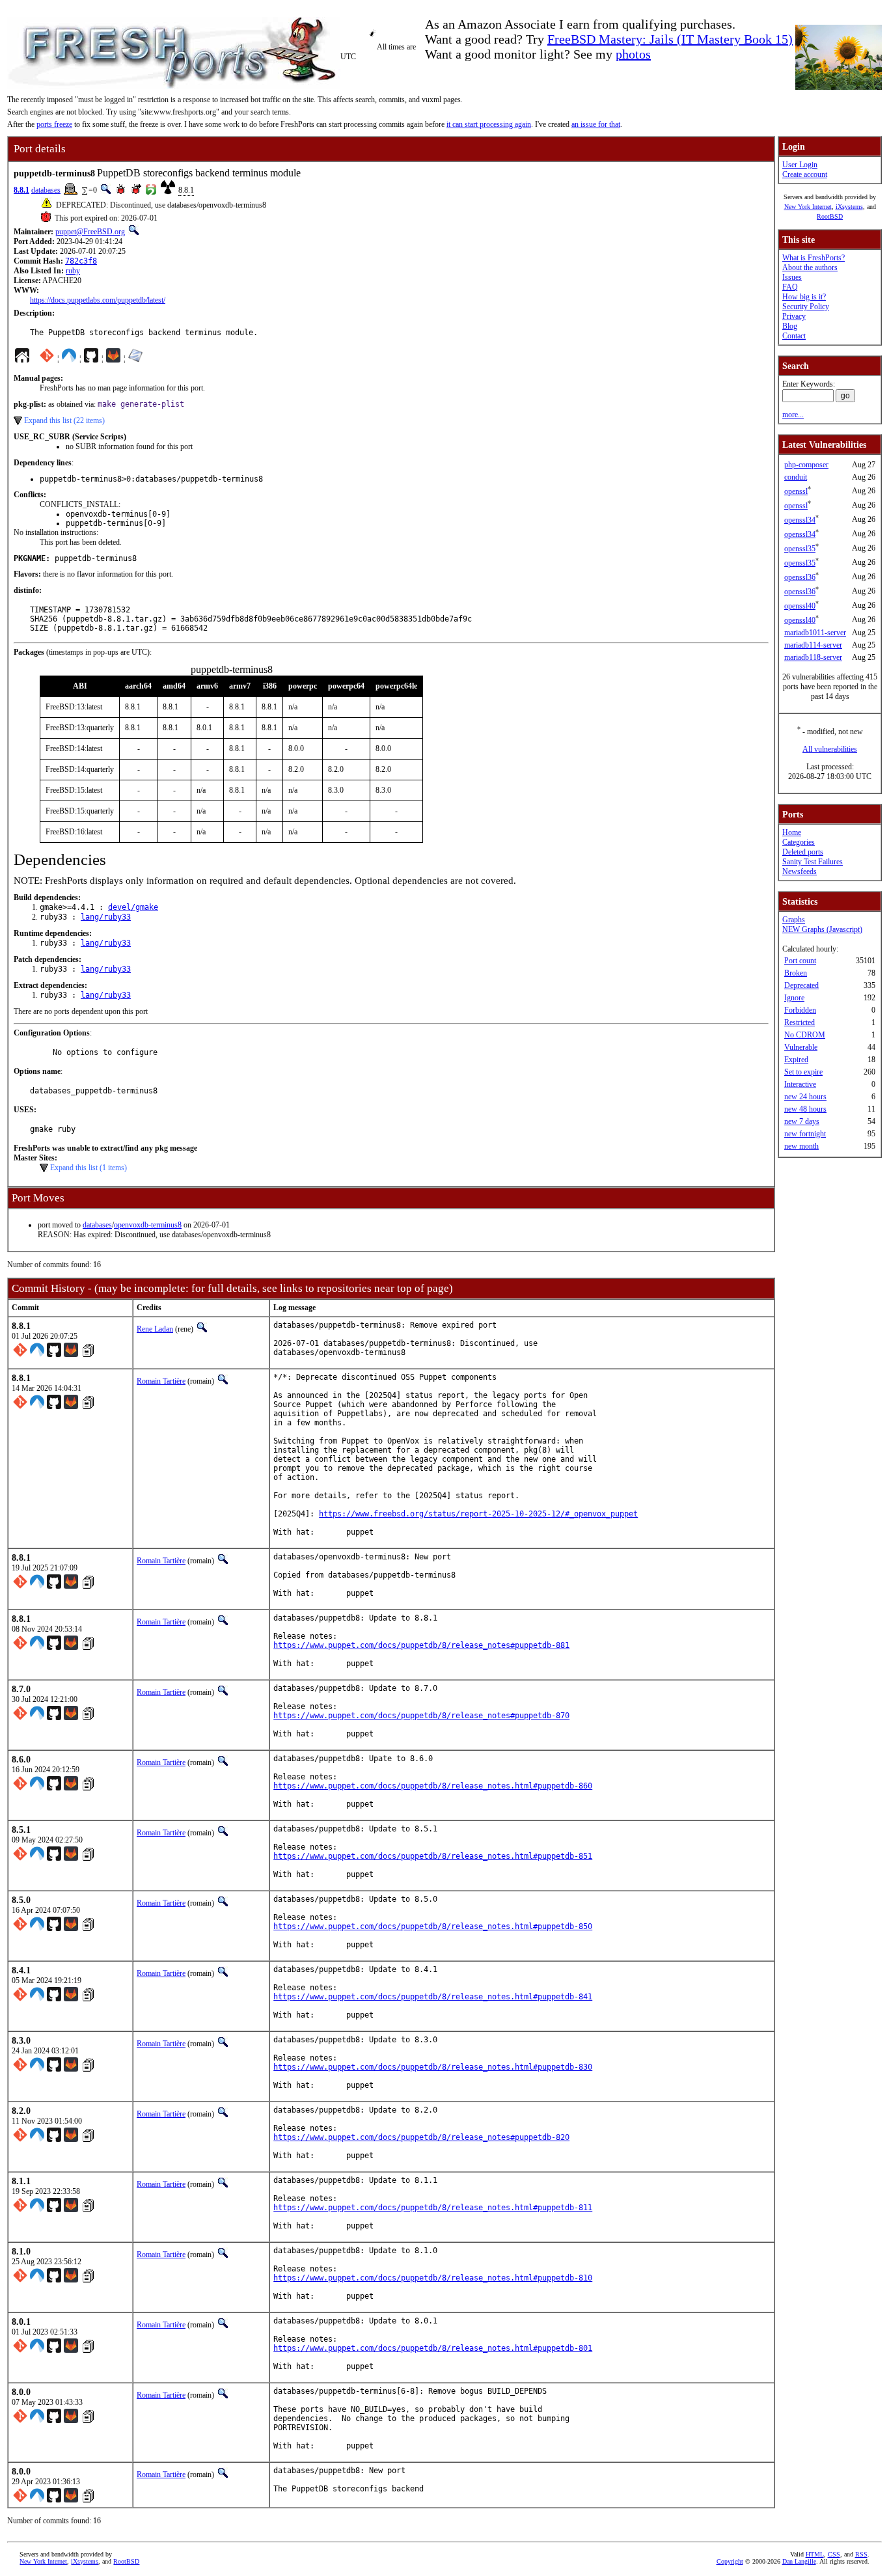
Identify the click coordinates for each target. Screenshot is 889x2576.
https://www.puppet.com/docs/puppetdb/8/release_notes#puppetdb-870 (421, 1716)
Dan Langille (799, 2561)
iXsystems (849, 207)
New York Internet (808, 207)
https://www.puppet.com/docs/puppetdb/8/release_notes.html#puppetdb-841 (433, 1997)
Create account (805, 174)
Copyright (730, 2561)
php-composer (806, 465)
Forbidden (800, 1010)
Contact (794, 336)
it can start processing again (489, 124)
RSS (861, 2554)
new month (801, 1146)
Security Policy (806, 307)
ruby (73, 271)
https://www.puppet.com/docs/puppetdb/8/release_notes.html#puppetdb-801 (433, 2348)
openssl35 (800, 549)
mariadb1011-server (815, 633)
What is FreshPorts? (814, 258)
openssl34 (800, 520)
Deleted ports (803, 852)
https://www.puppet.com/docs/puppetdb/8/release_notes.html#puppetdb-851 (433, 1856)
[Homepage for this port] (22, 359)
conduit (796, 477)
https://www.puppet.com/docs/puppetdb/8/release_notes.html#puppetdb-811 (433, 2208)
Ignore (794, 998)
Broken (796, 973)
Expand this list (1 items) (89, 1168)
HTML (815, 2554)
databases (46, 190)
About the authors (810, 267)
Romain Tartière (161, 1381)
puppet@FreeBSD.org (90, 232)
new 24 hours (805, 1097)
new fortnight (805, 1134)
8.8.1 (21, 190)
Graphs (794, 920)
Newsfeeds (800, 871)
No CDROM (805, 1035)
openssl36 (800, 577)
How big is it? (804, 297)
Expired (796, 1060)
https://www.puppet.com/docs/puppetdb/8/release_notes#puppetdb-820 (421, 2137)
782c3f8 (81, 261)
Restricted (800, 1022)
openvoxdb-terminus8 (148, 1225)
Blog (790, 326)
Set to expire (803, 1072)
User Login (800, 165)
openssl (796, 491)
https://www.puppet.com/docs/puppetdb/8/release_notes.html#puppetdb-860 (433, 1786)
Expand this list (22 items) (64, 420)
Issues (792, 277)
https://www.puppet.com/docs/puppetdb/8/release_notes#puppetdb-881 (421, 1645)
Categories (799, 842)
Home (792, 832)
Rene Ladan (155, 1329)
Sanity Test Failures (813, 862)
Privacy (794, 316)
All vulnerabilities (830, 749)
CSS (834, 2554)
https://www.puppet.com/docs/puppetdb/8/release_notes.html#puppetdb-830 (433, 2067)
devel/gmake (133, 907)
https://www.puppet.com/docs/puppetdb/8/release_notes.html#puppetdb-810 (433, 2278)
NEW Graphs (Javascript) (822, 929)
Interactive (800, 1084)
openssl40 (800, 606)
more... (793, 415)
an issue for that (596, 124)
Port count (800, 961)
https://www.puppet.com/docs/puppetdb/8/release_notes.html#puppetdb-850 (433, 1926)
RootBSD (830, 216)
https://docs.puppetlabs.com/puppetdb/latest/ (98, 300)
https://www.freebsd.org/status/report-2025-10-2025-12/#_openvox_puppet (478, 1514)
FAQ (790, 287)
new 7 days (802, 1121)
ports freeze (54, 124)
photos (633, 54)
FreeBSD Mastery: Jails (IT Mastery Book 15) (670, 39)
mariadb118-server (813, 657)
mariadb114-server (813, 645)
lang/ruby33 (106, 917)
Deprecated (801, 985)
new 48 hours (805, 1109)
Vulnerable (801, 1047)
